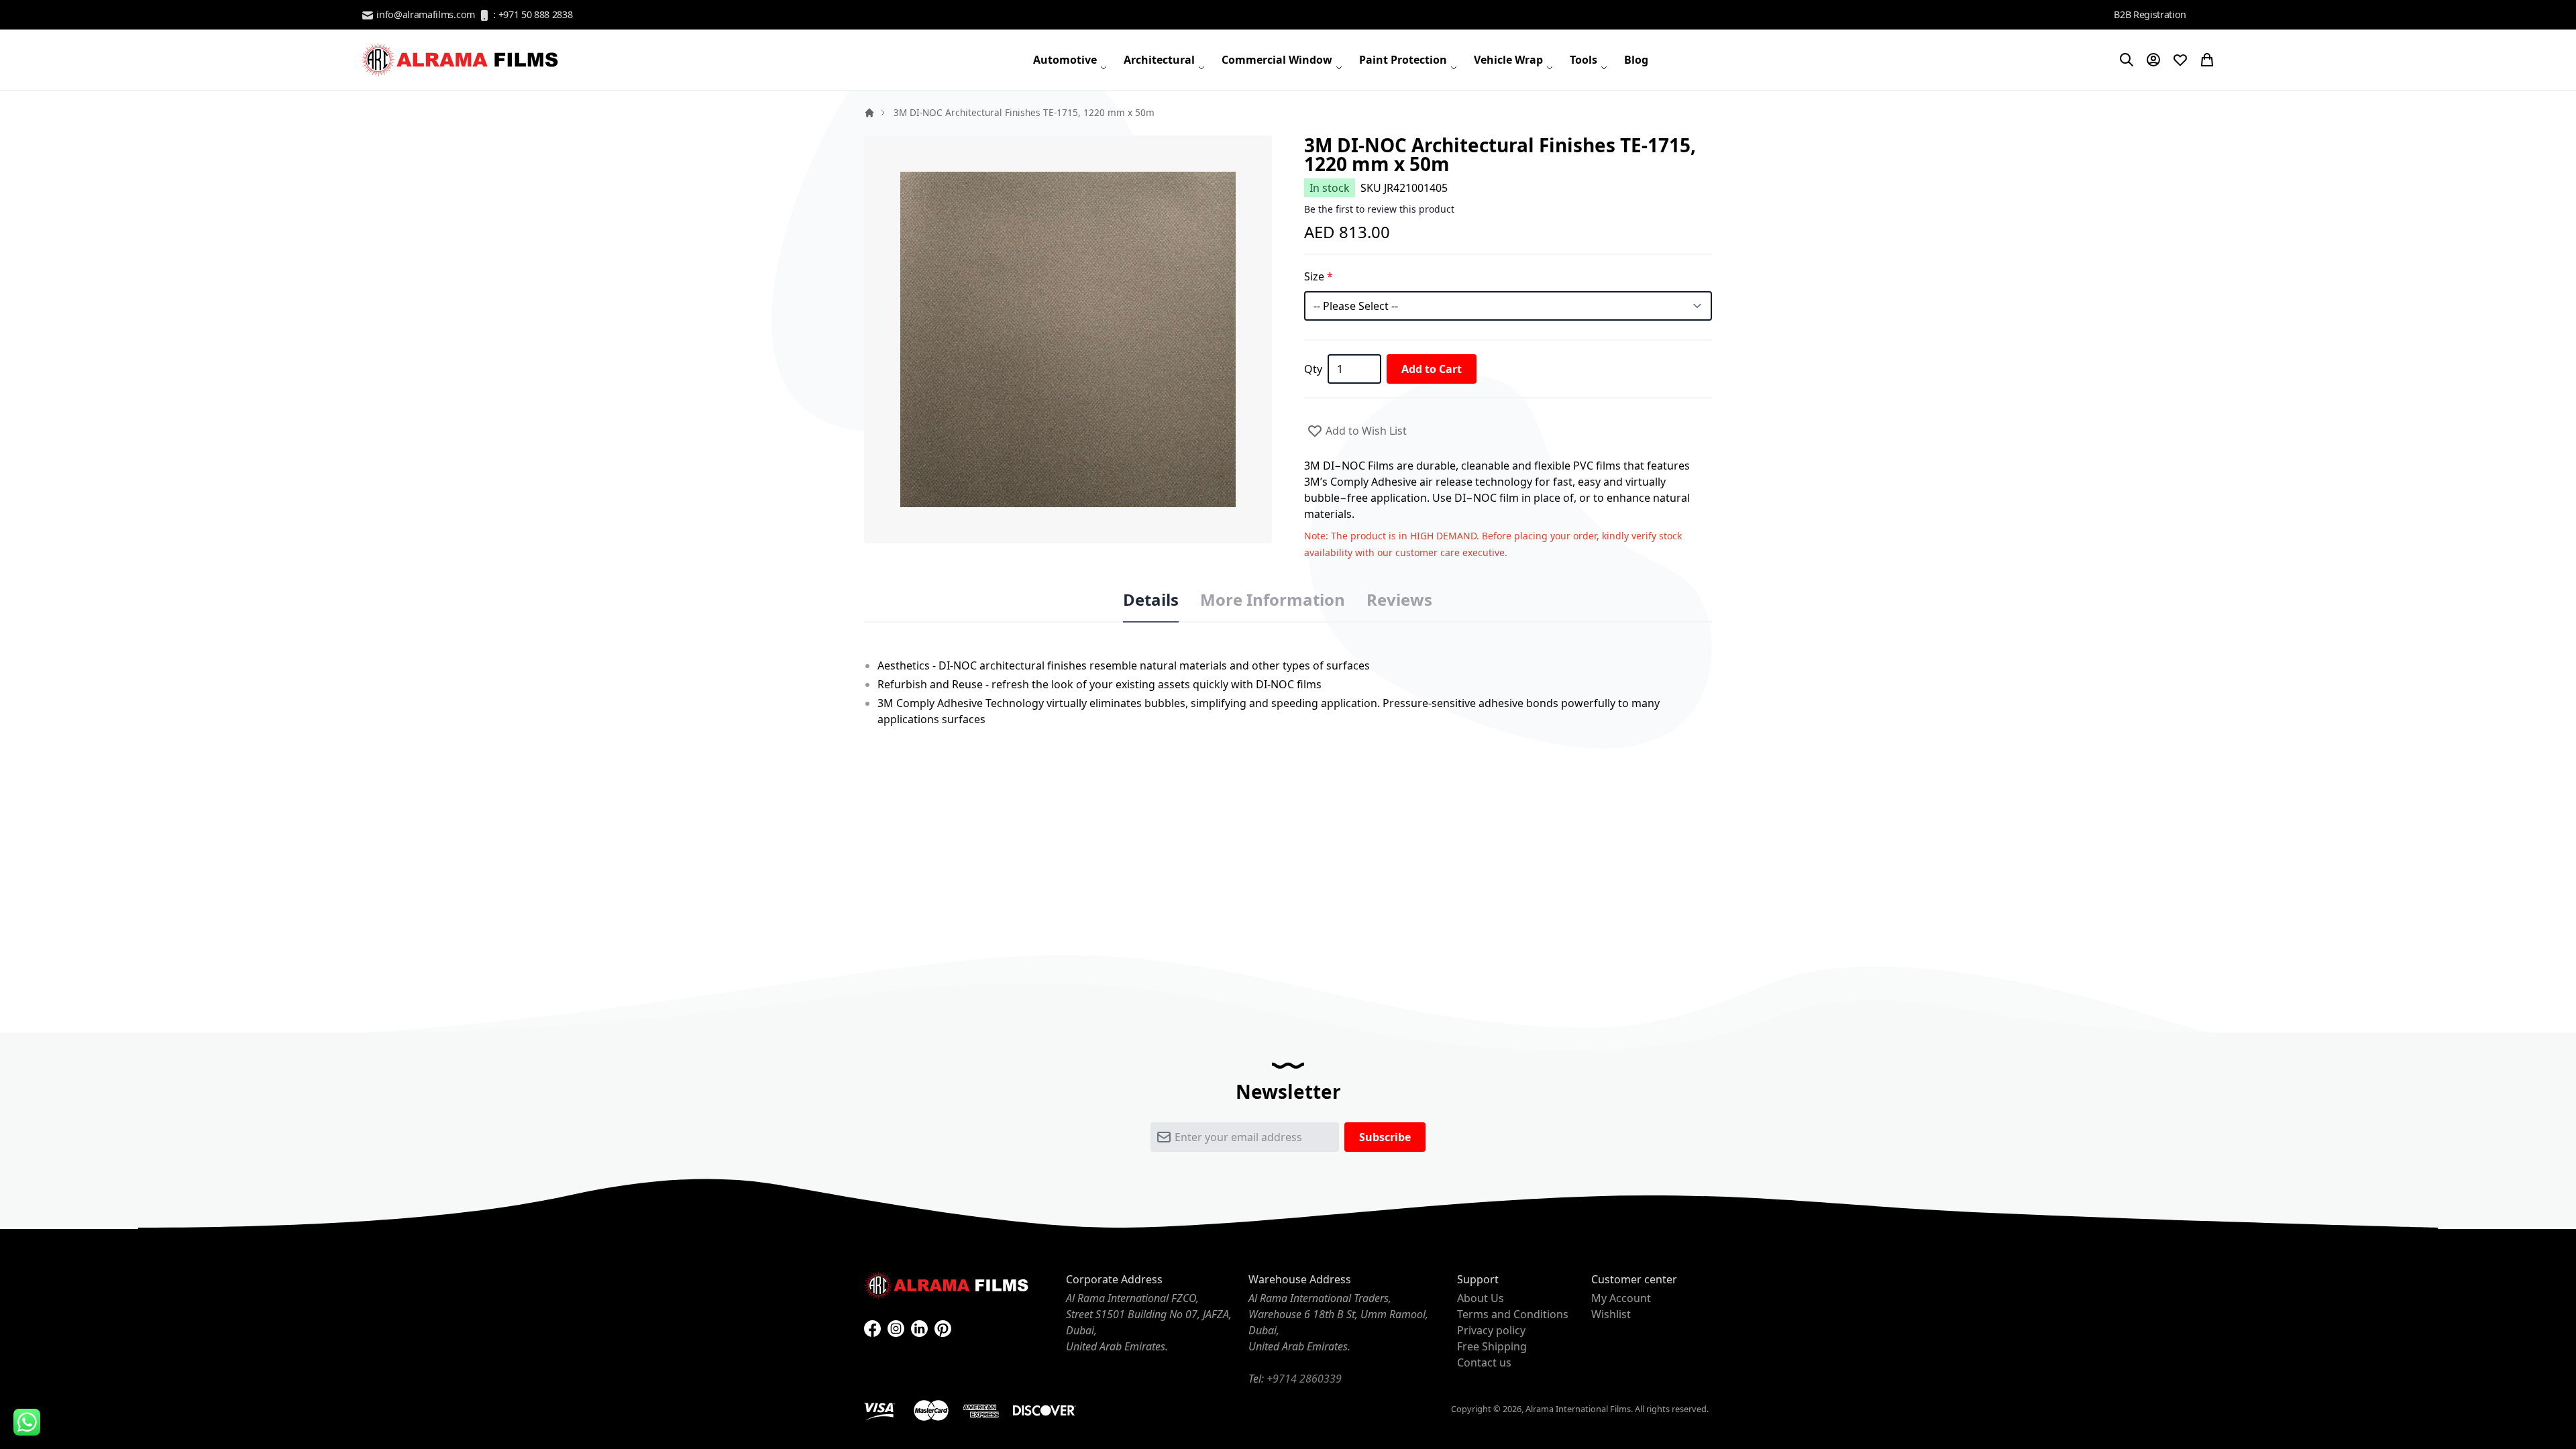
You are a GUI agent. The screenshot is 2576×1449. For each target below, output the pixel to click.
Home (869, 113)
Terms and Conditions (1513, 1314)
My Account (1621, 1298)
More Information (1273, 600)
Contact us (1484, 1362)
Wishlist (1611, 1314)
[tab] (1151, 600)
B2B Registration (2150, 14)
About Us (1481, 1298)
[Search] (2127, 60)
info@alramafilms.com (425, 14)
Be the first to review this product (1379, 209)
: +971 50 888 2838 (532, 14)
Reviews (1399, 600)
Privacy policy (1491, 1330)
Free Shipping (1492, 1346)
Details (1151, 600)
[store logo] (462, 60)
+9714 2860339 (1304, 1379)
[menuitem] (1070, 60)
